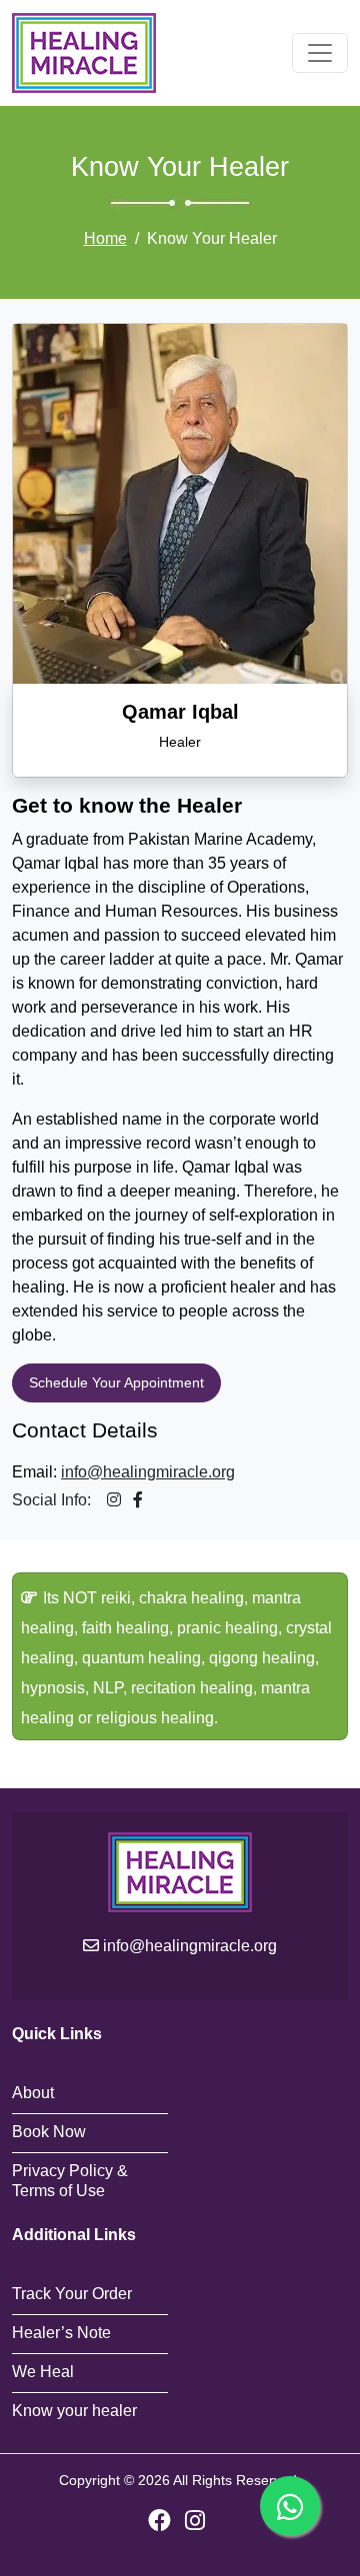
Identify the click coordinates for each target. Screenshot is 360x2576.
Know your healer (74, 2411)
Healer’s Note (61, 2333)
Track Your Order (72, 2294)
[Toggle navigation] (320, 53)
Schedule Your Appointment (116, 1382)
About (33, 2093)
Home (105, 238)
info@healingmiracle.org (148, 1472)
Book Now (49, 2132)
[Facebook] (159, 2521)
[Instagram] (195, 2521)
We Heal (43, 2372)
